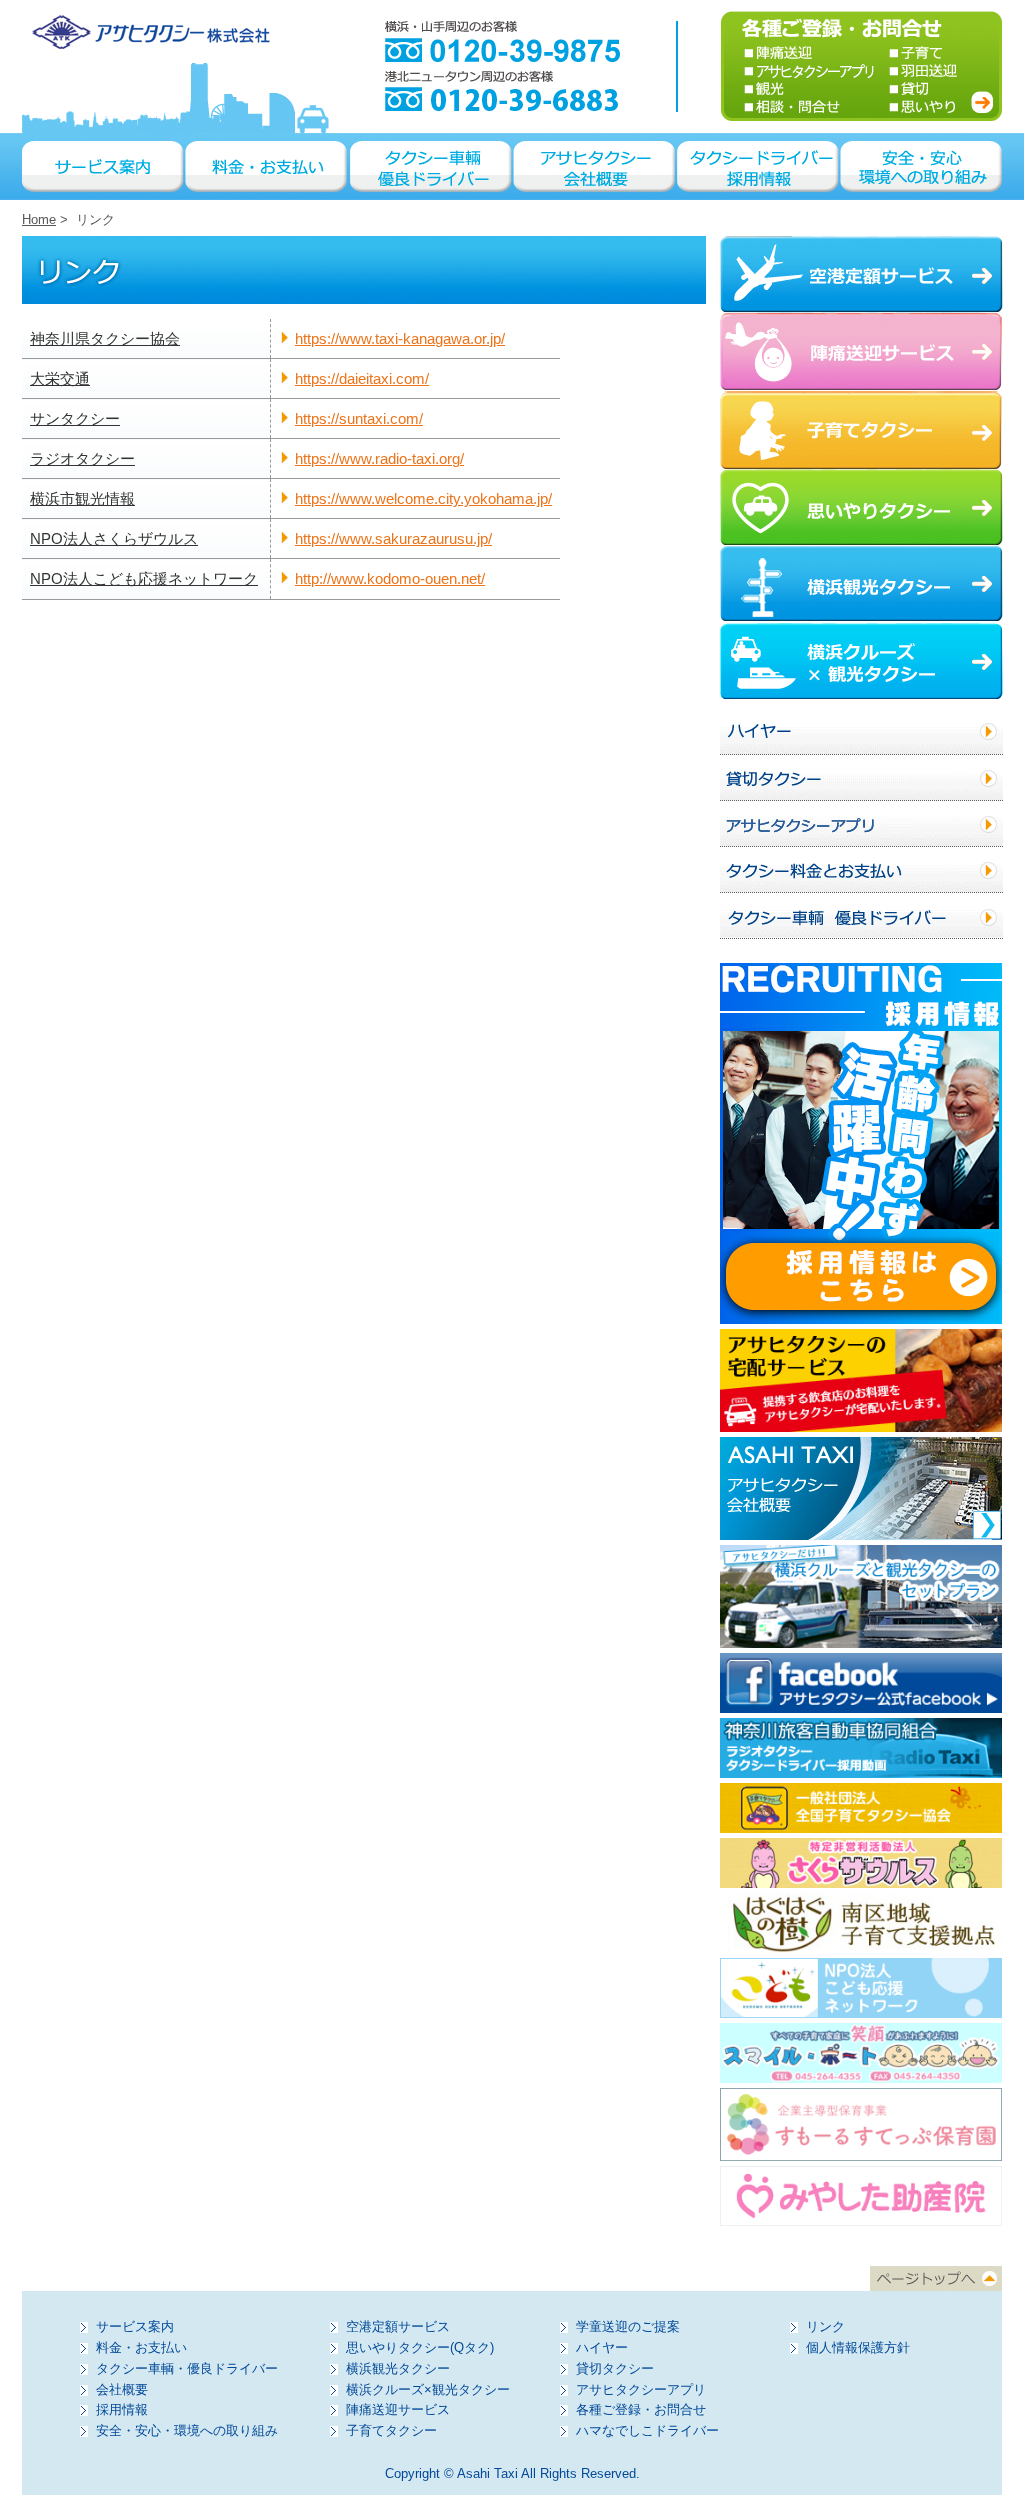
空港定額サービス (398, 2326)
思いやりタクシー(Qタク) (420, 2347)
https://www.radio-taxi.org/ (379, 458)
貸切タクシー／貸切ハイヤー (861, 778)
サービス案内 (104, 166)
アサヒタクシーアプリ (861, 824)
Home (39, 219)
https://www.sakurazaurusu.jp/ (393, 538)
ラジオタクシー (82, 458)
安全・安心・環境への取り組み (921, 166)
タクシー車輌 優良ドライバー (431, 166)
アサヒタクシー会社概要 (595, 166)
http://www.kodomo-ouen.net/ (390, 578)
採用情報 (122, 2409)
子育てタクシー (391, 2430)
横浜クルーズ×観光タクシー (428, 2389)
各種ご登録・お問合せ (641, 2409)
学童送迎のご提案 (628, 2326)
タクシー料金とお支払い (861, 870)
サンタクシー (75, 418)
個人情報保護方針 (858, 2347)
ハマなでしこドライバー (647, 2430)
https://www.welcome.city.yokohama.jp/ (423, 498)
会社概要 (122, 2389)
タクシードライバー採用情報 (759, 166)
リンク (825, 2326)
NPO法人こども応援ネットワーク (144, 578)
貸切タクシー (615, 2368)
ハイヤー (861, 732)
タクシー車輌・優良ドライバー (187, 2368)
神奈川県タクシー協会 (105, 338)
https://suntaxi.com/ (359, 418)
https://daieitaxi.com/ (362, 378)
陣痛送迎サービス (398, 2409)
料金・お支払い (268, 166)
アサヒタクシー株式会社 (148, 32)
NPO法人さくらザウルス (114, 538)
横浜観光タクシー (398, 2368)
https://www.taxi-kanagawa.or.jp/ (400, 338)
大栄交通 (60, 378)
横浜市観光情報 (82, 498)
